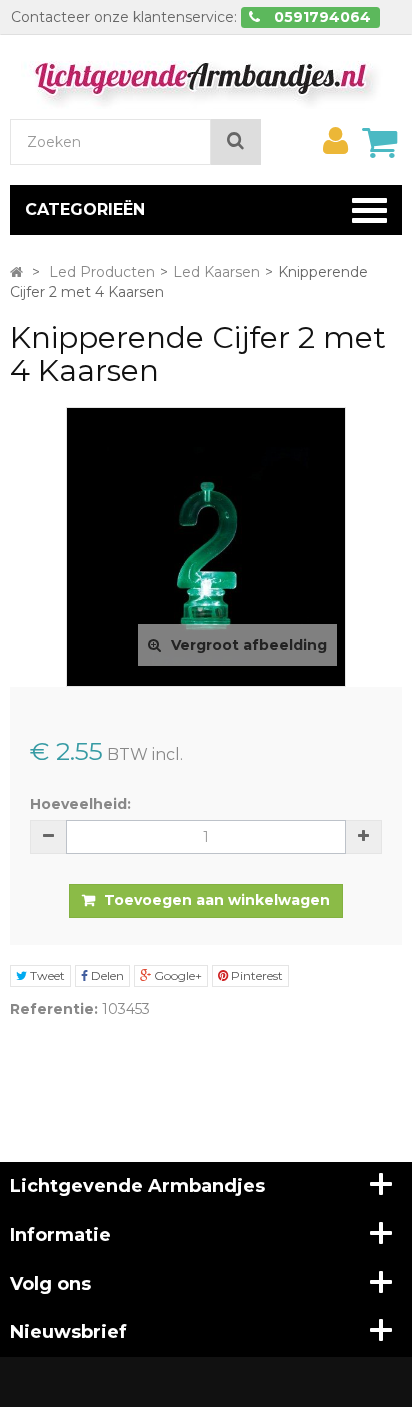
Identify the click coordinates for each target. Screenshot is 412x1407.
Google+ (176, 975)
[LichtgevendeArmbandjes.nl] (206, 76)
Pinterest (255, 975)
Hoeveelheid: (80, 804)
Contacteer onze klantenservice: (124, 17)
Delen (106, 975)
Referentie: (54, 1009)
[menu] (335, 141)
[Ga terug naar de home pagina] (16, 272)
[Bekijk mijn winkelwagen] (379, 142)
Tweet (46, 975)
